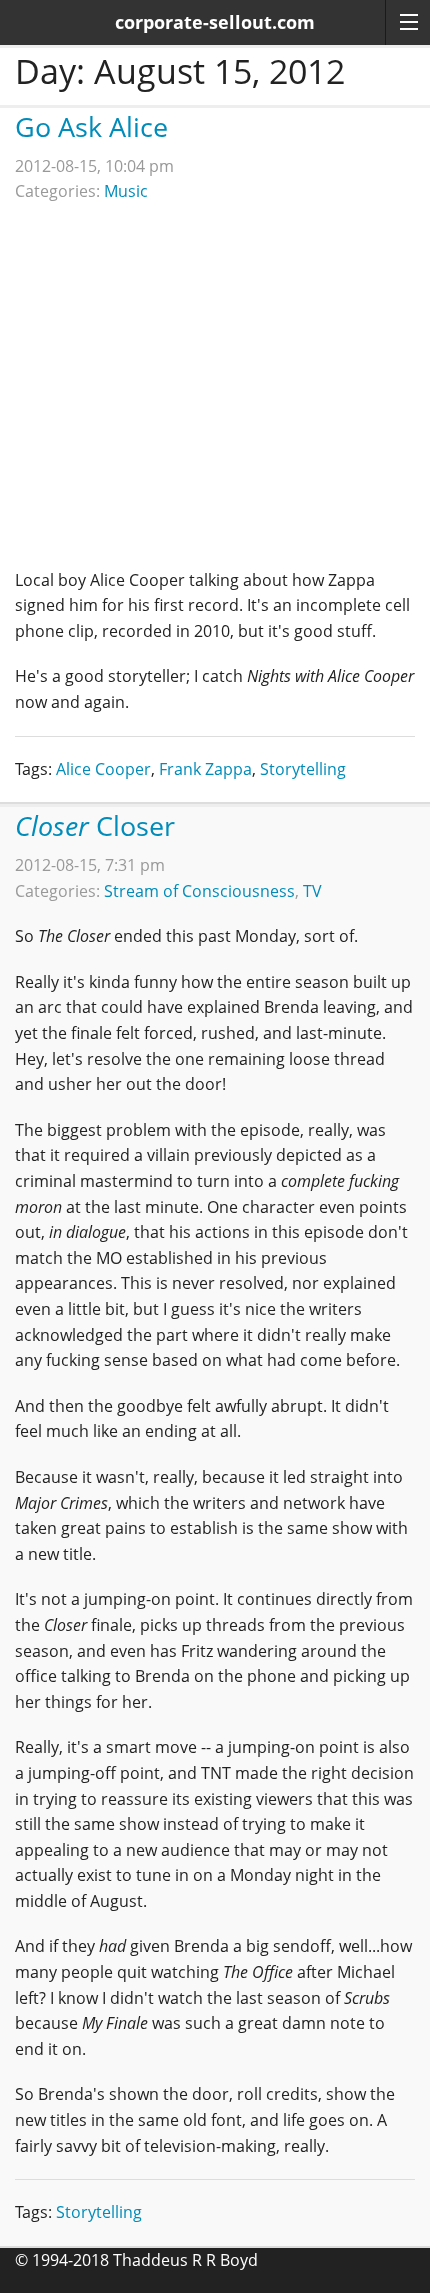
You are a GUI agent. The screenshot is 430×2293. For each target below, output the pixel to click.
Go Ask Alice (91, 126)
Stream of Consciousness (199, 891)
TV (312, 891)
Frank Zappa (205, 769)
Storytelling (303, 769)
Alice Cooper (103, 769)
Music (126, 191)
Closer (95, 825)
